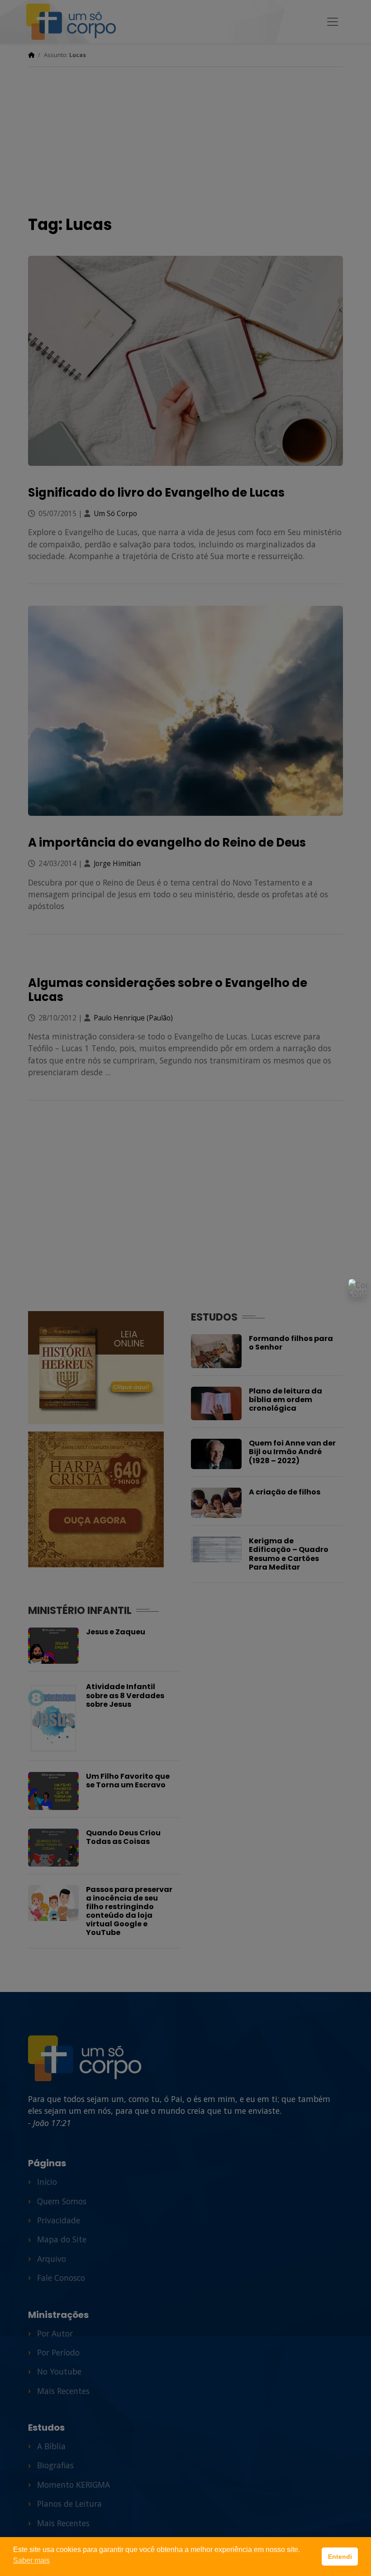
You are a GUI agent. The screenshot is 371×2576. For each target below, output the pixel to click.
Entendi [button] (340, 2557)
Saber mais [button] (31, 2560)
